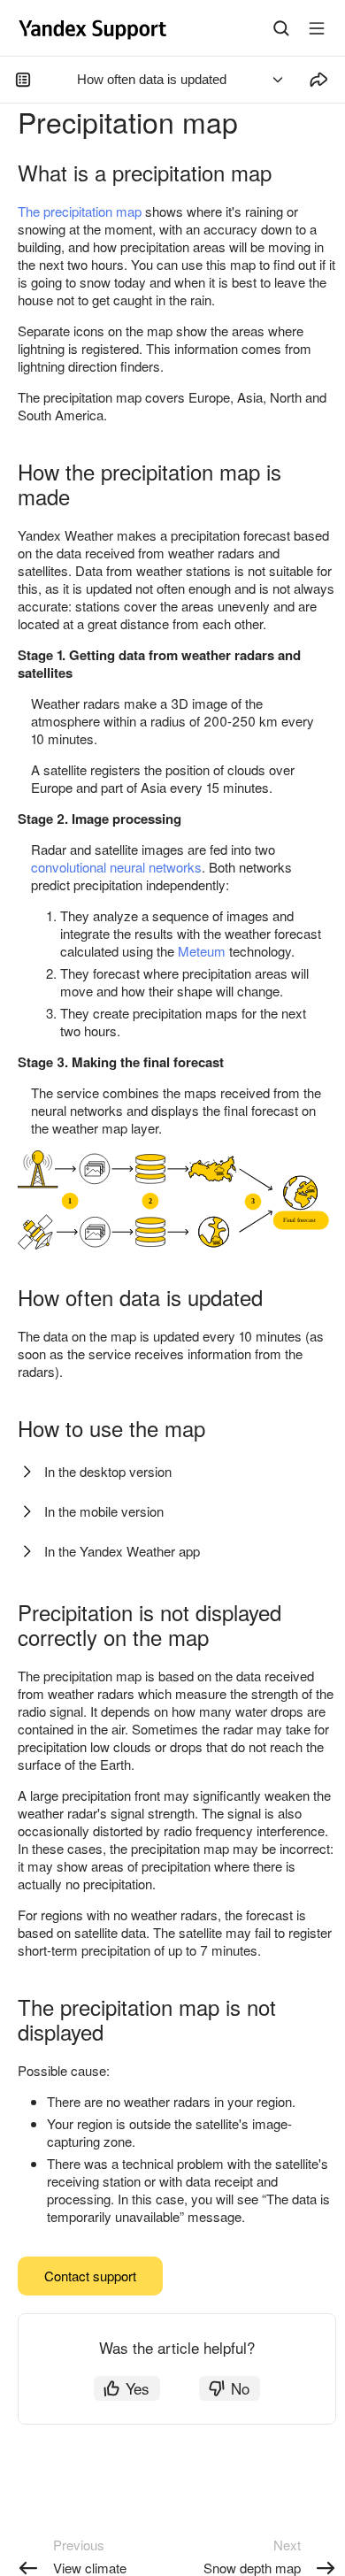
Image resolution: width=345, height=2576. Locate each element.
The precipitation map (80, 211)
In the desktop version (108, 1471)
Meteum (202, 951)
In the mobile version (104, 1511)
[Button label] (317, 28)
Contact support (90, 2276)
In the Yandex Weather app (122, 1551)
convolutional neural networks (116, 867)
